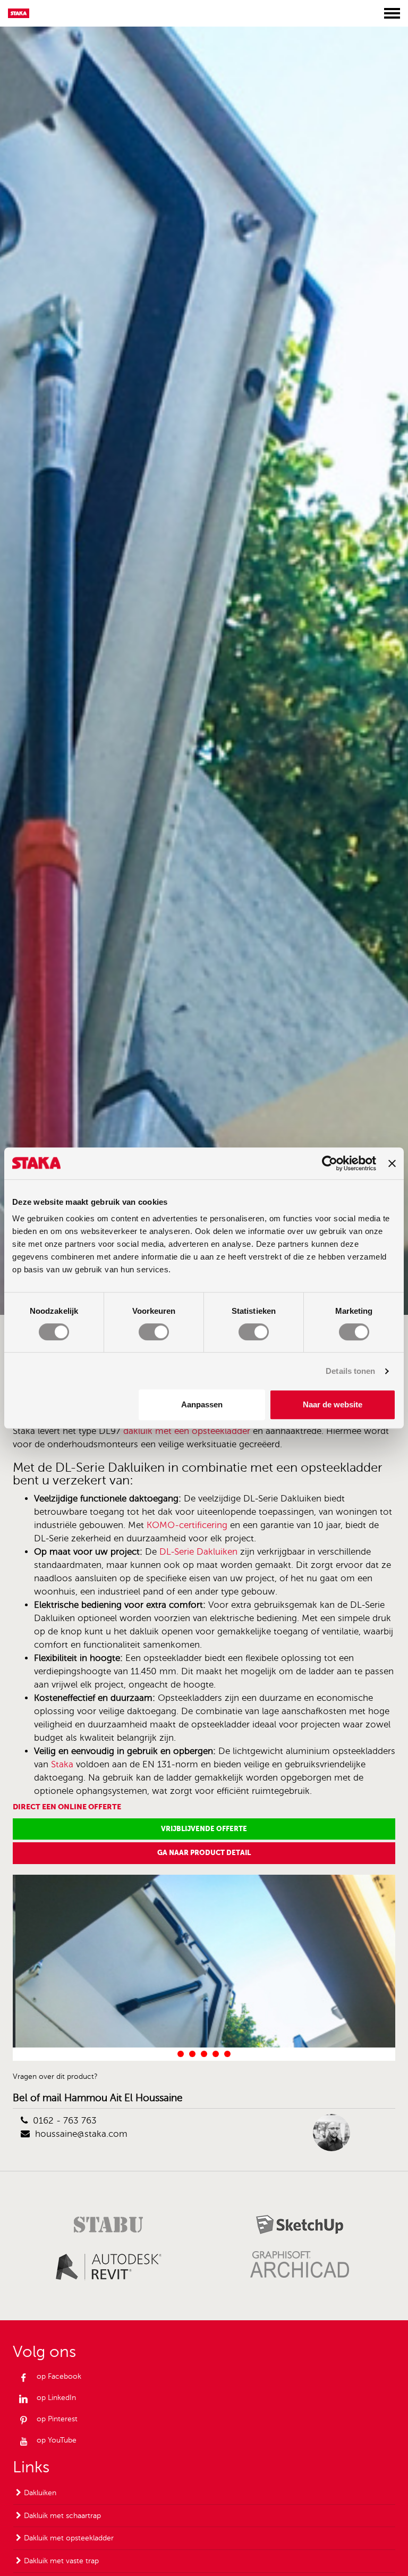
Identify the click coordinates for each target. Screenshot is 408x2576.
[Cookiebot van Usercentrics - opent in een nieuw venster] (330, 1163)
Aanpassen (202, 1404)
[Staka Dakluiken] (22, 13)
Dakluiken (40, 2493)
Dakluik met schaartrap (62, 2516)
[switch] (154, 1332)
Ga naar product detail (204, 1853)
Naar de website (333, 1404)
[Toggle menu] (392, 13)
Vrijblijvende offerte (204, 1829)
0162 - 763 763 (65, 2121)
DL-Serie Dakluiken (198, 1552)
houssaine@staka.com (81, 2134)
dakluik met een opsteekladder (187, 1431)
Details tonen (350, 1371)
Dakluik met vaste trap (61, 2561)
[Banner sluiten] (392, 1163)
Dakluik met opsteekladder (69, 2538)
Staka (62, 1764)
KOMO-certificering (187, 1525)
